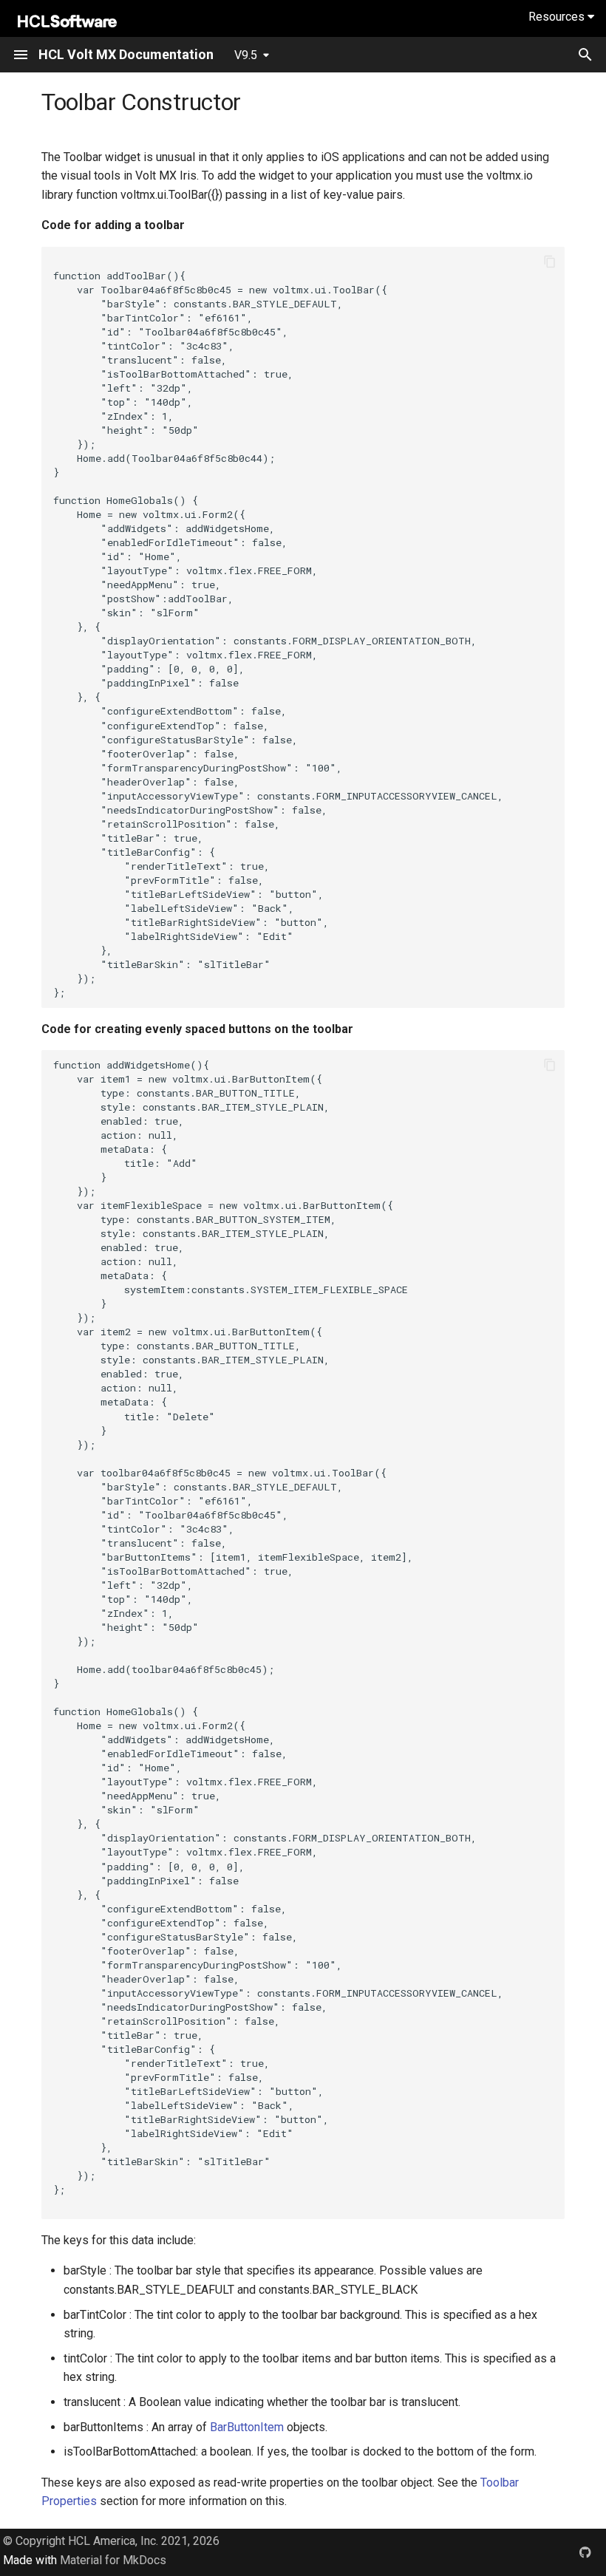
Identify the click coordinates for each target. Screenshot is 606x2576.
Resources (558, 17)
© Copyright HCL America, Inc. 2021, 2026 (111, 2541)
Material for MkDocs (113, 2560)
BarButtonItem (247, 2427)
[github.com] (585, 2552)
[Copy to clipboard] (550, 262)
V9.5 (246, 55)
